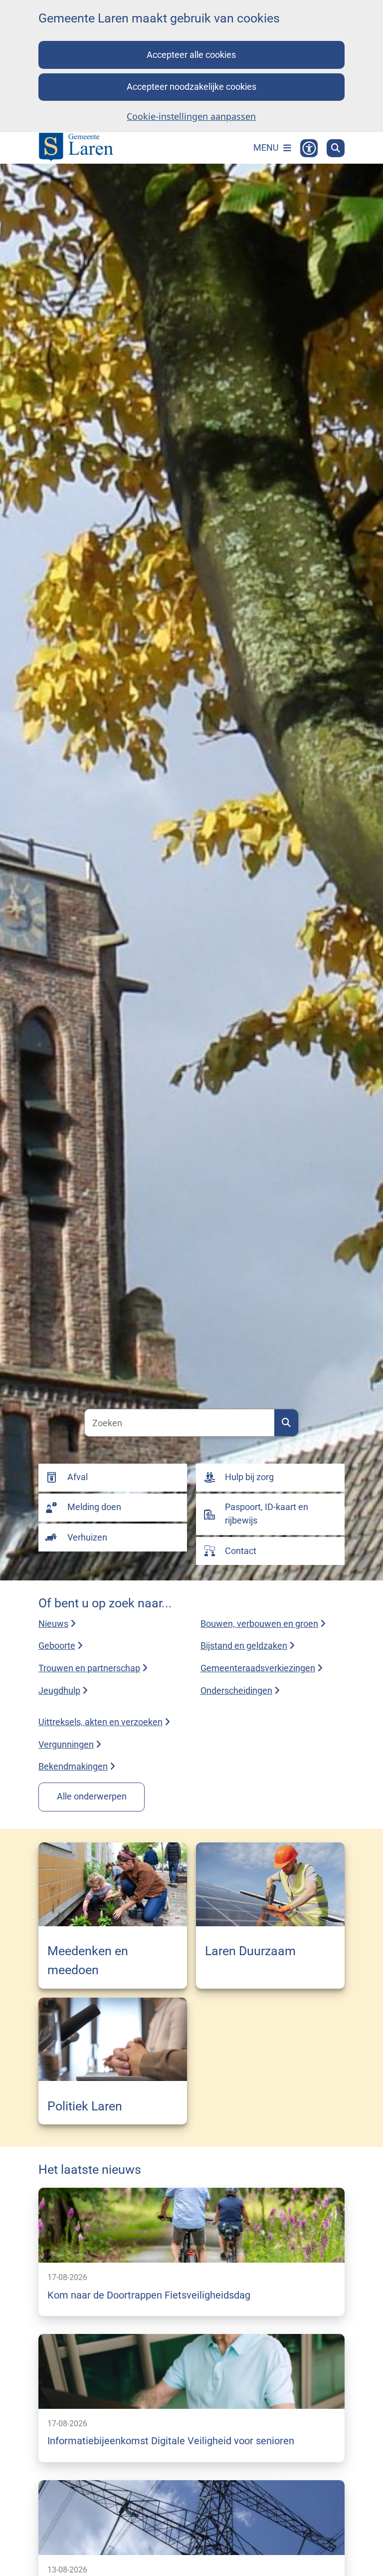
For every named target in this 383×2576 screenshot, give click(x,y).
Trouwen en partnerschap (89, 1668)
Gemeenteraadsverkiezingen (258, 1668)
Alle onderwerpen (92, 1796)
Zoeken (286, 1423)
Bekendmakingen (73, 1766)
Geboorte (57, 1646)
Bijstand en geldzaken (244, 1646)
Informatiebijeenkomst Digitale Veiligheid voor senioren (171, 2441)
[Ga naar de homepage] (76, 148)
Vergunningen (66, 1744)
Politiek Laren (85, 2106)
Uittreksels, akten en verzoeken (100, 1722)
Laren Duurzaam (250, 1951)
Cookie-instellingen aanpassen (191, 116)
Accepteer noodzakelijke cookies (191, 87)
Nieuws (53, 1624)
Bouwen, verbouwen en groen (259, 1624)
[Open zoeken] (336, 148)
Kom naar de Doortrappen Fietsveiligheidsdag (149, 2295)
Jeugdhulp (59, 1690)
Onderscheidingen (236, 1690)
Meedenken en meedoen (88, 1960)
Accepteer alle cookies (191, 55)
